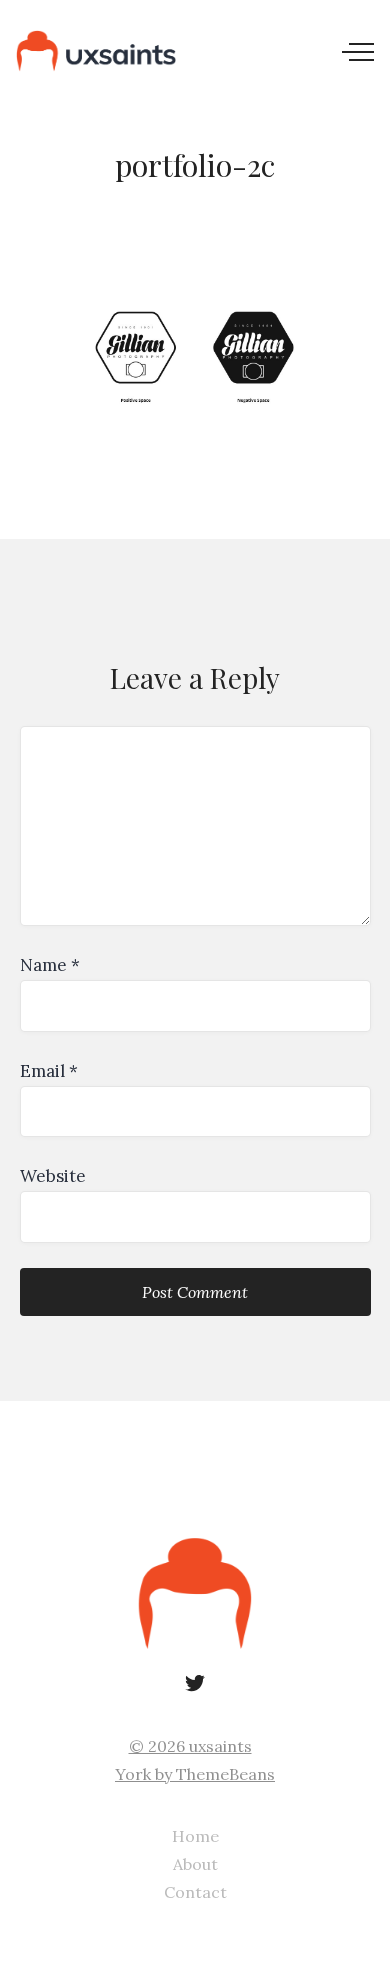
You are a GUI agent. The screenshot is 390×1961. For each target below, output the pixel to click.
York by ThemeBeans (195, 1774)
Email (49, 1071)
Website (53, 1176)
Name (50, 965)
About (195, 1864)
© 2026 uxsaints (190, 1746)
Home (195, 1836)
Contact (195, 1892)
